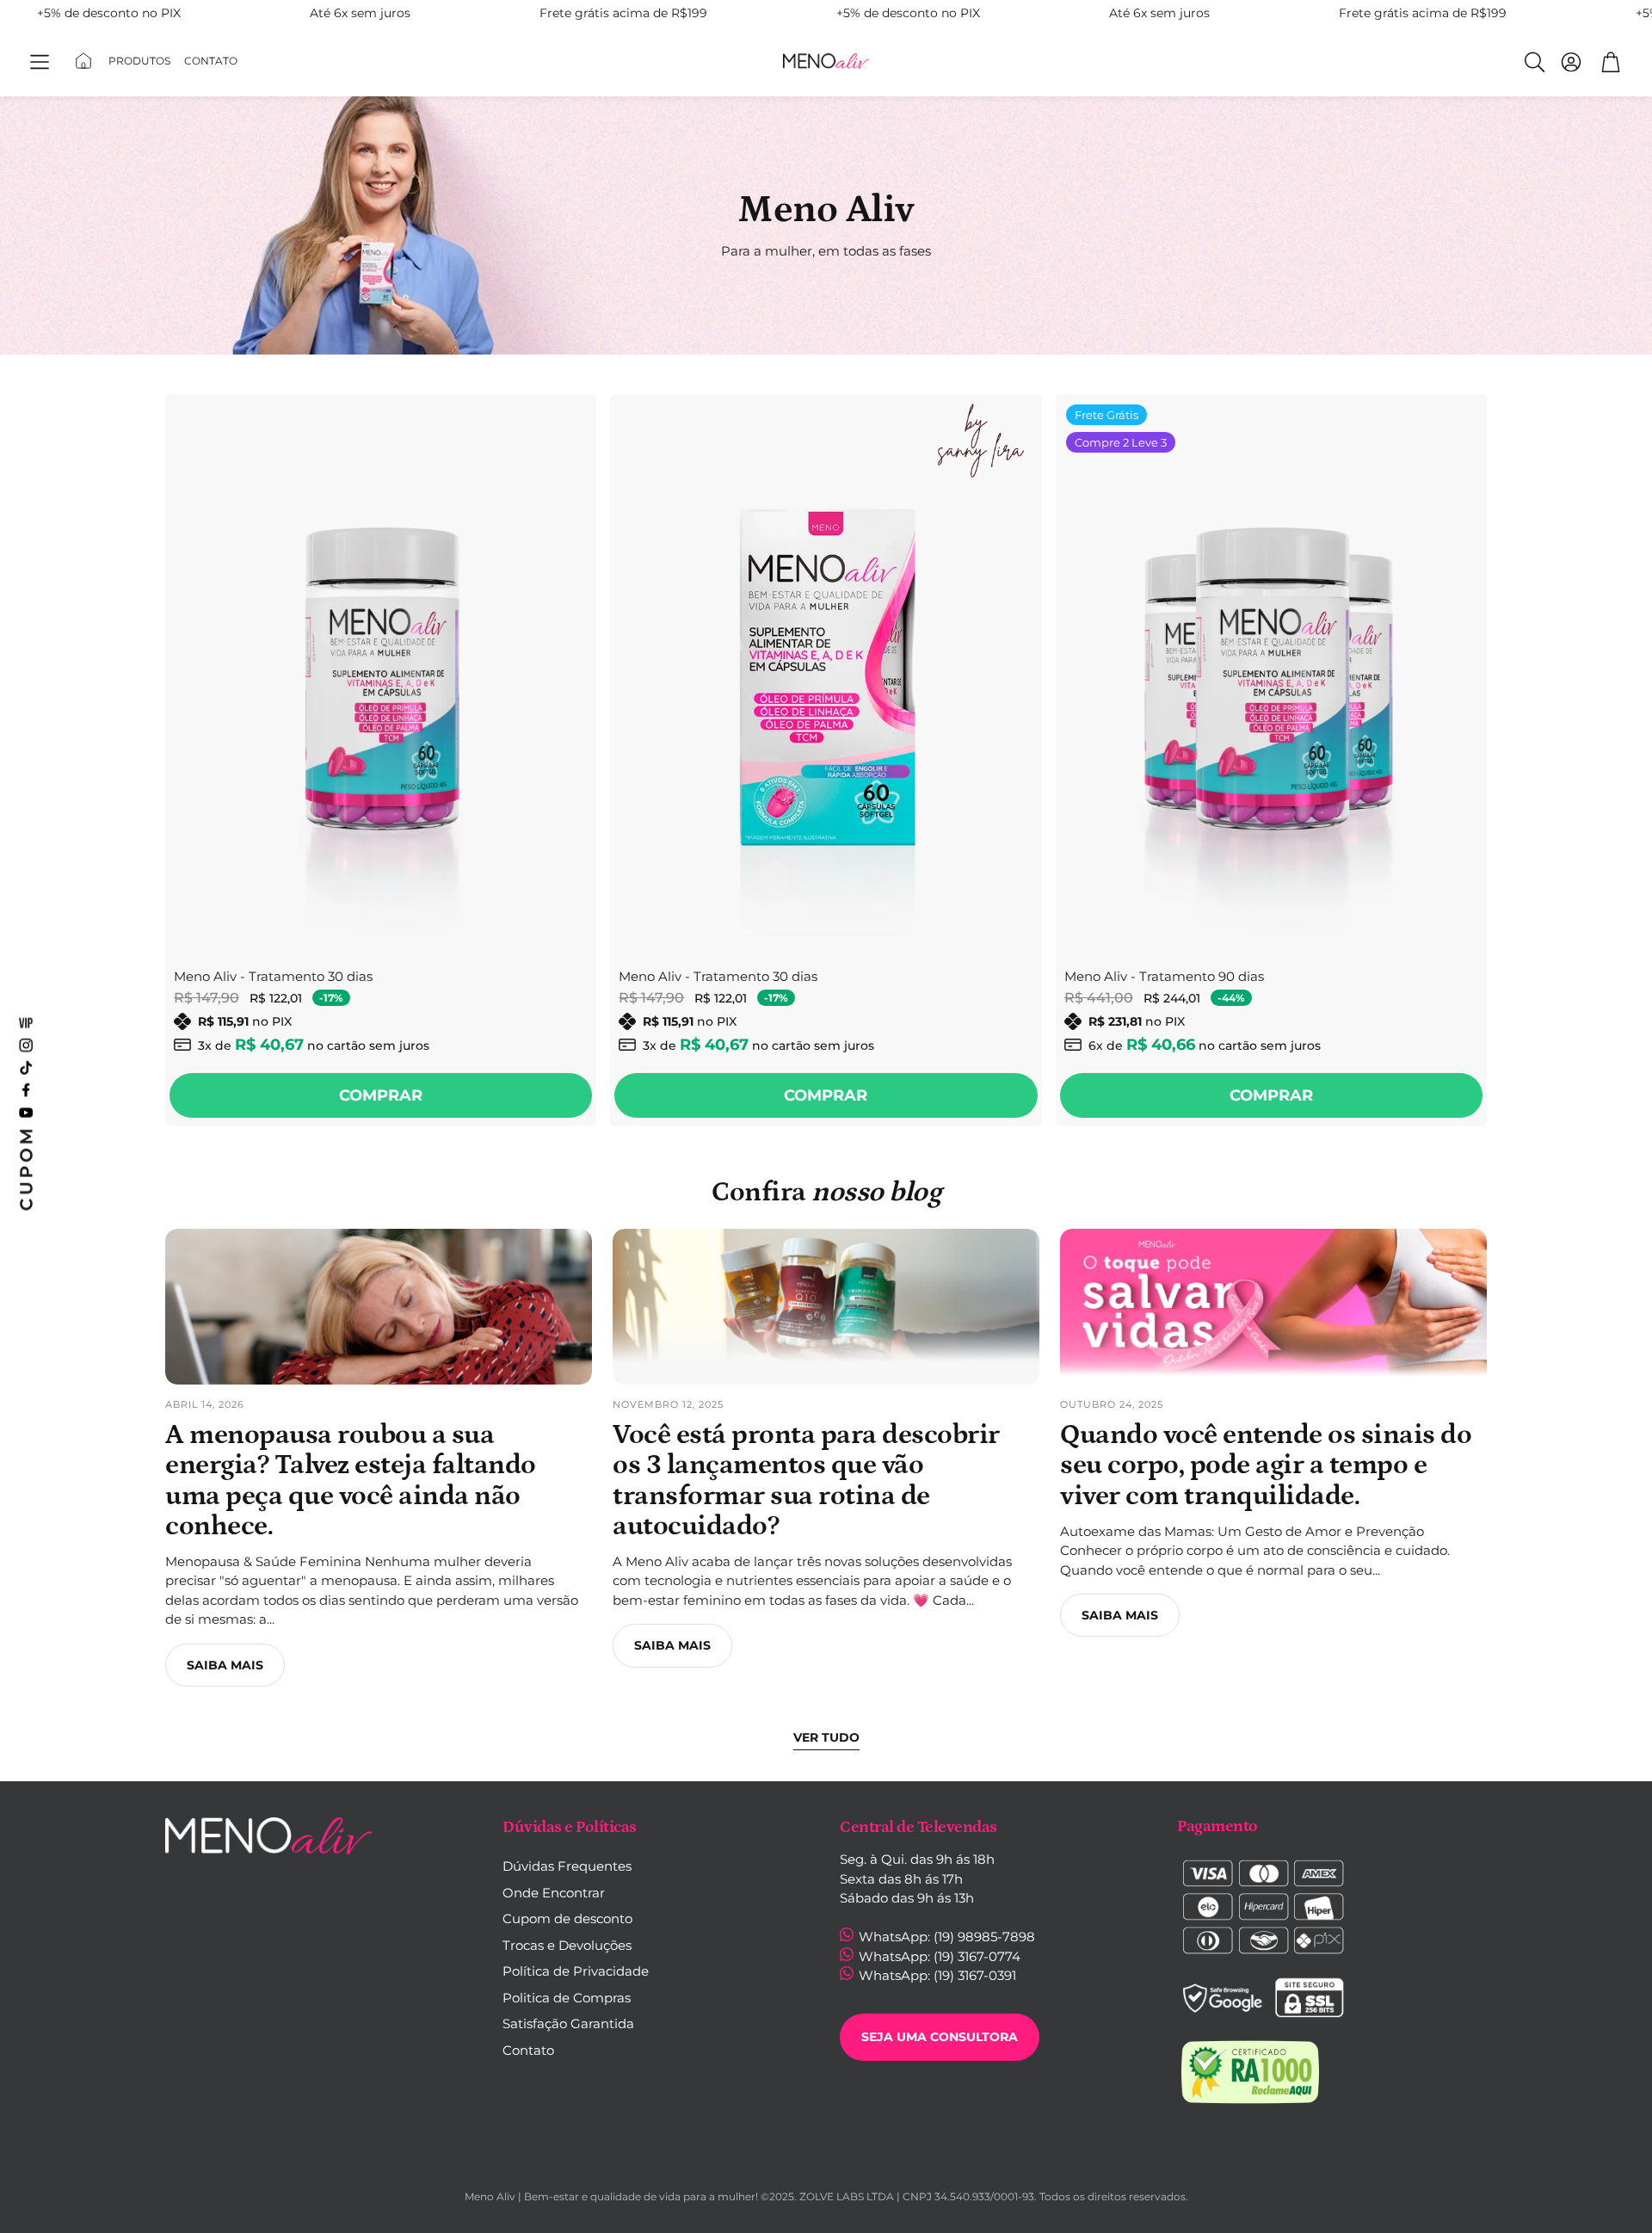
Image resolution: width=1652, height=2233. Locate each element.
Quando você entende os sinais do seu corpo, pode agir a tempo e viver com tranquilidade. (1266, 1465)
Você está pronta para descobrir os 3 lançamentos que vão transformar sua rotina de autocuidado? (806, 1481)
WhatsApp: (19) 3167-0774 (938, 1956)
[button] (40, 62)
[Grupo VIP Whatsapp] (26, 1022)
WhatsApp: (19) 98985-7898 (945, 1937)
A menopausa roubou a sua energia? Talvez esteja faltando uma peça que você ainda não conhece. (351, 1481)
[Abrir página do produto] (381, 674)
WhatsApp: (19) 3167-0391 (936, 1975)
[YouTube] (26, 1112)
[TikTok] (26, 1067)
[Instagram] (26, 1045)
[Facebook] (26, 1089)
